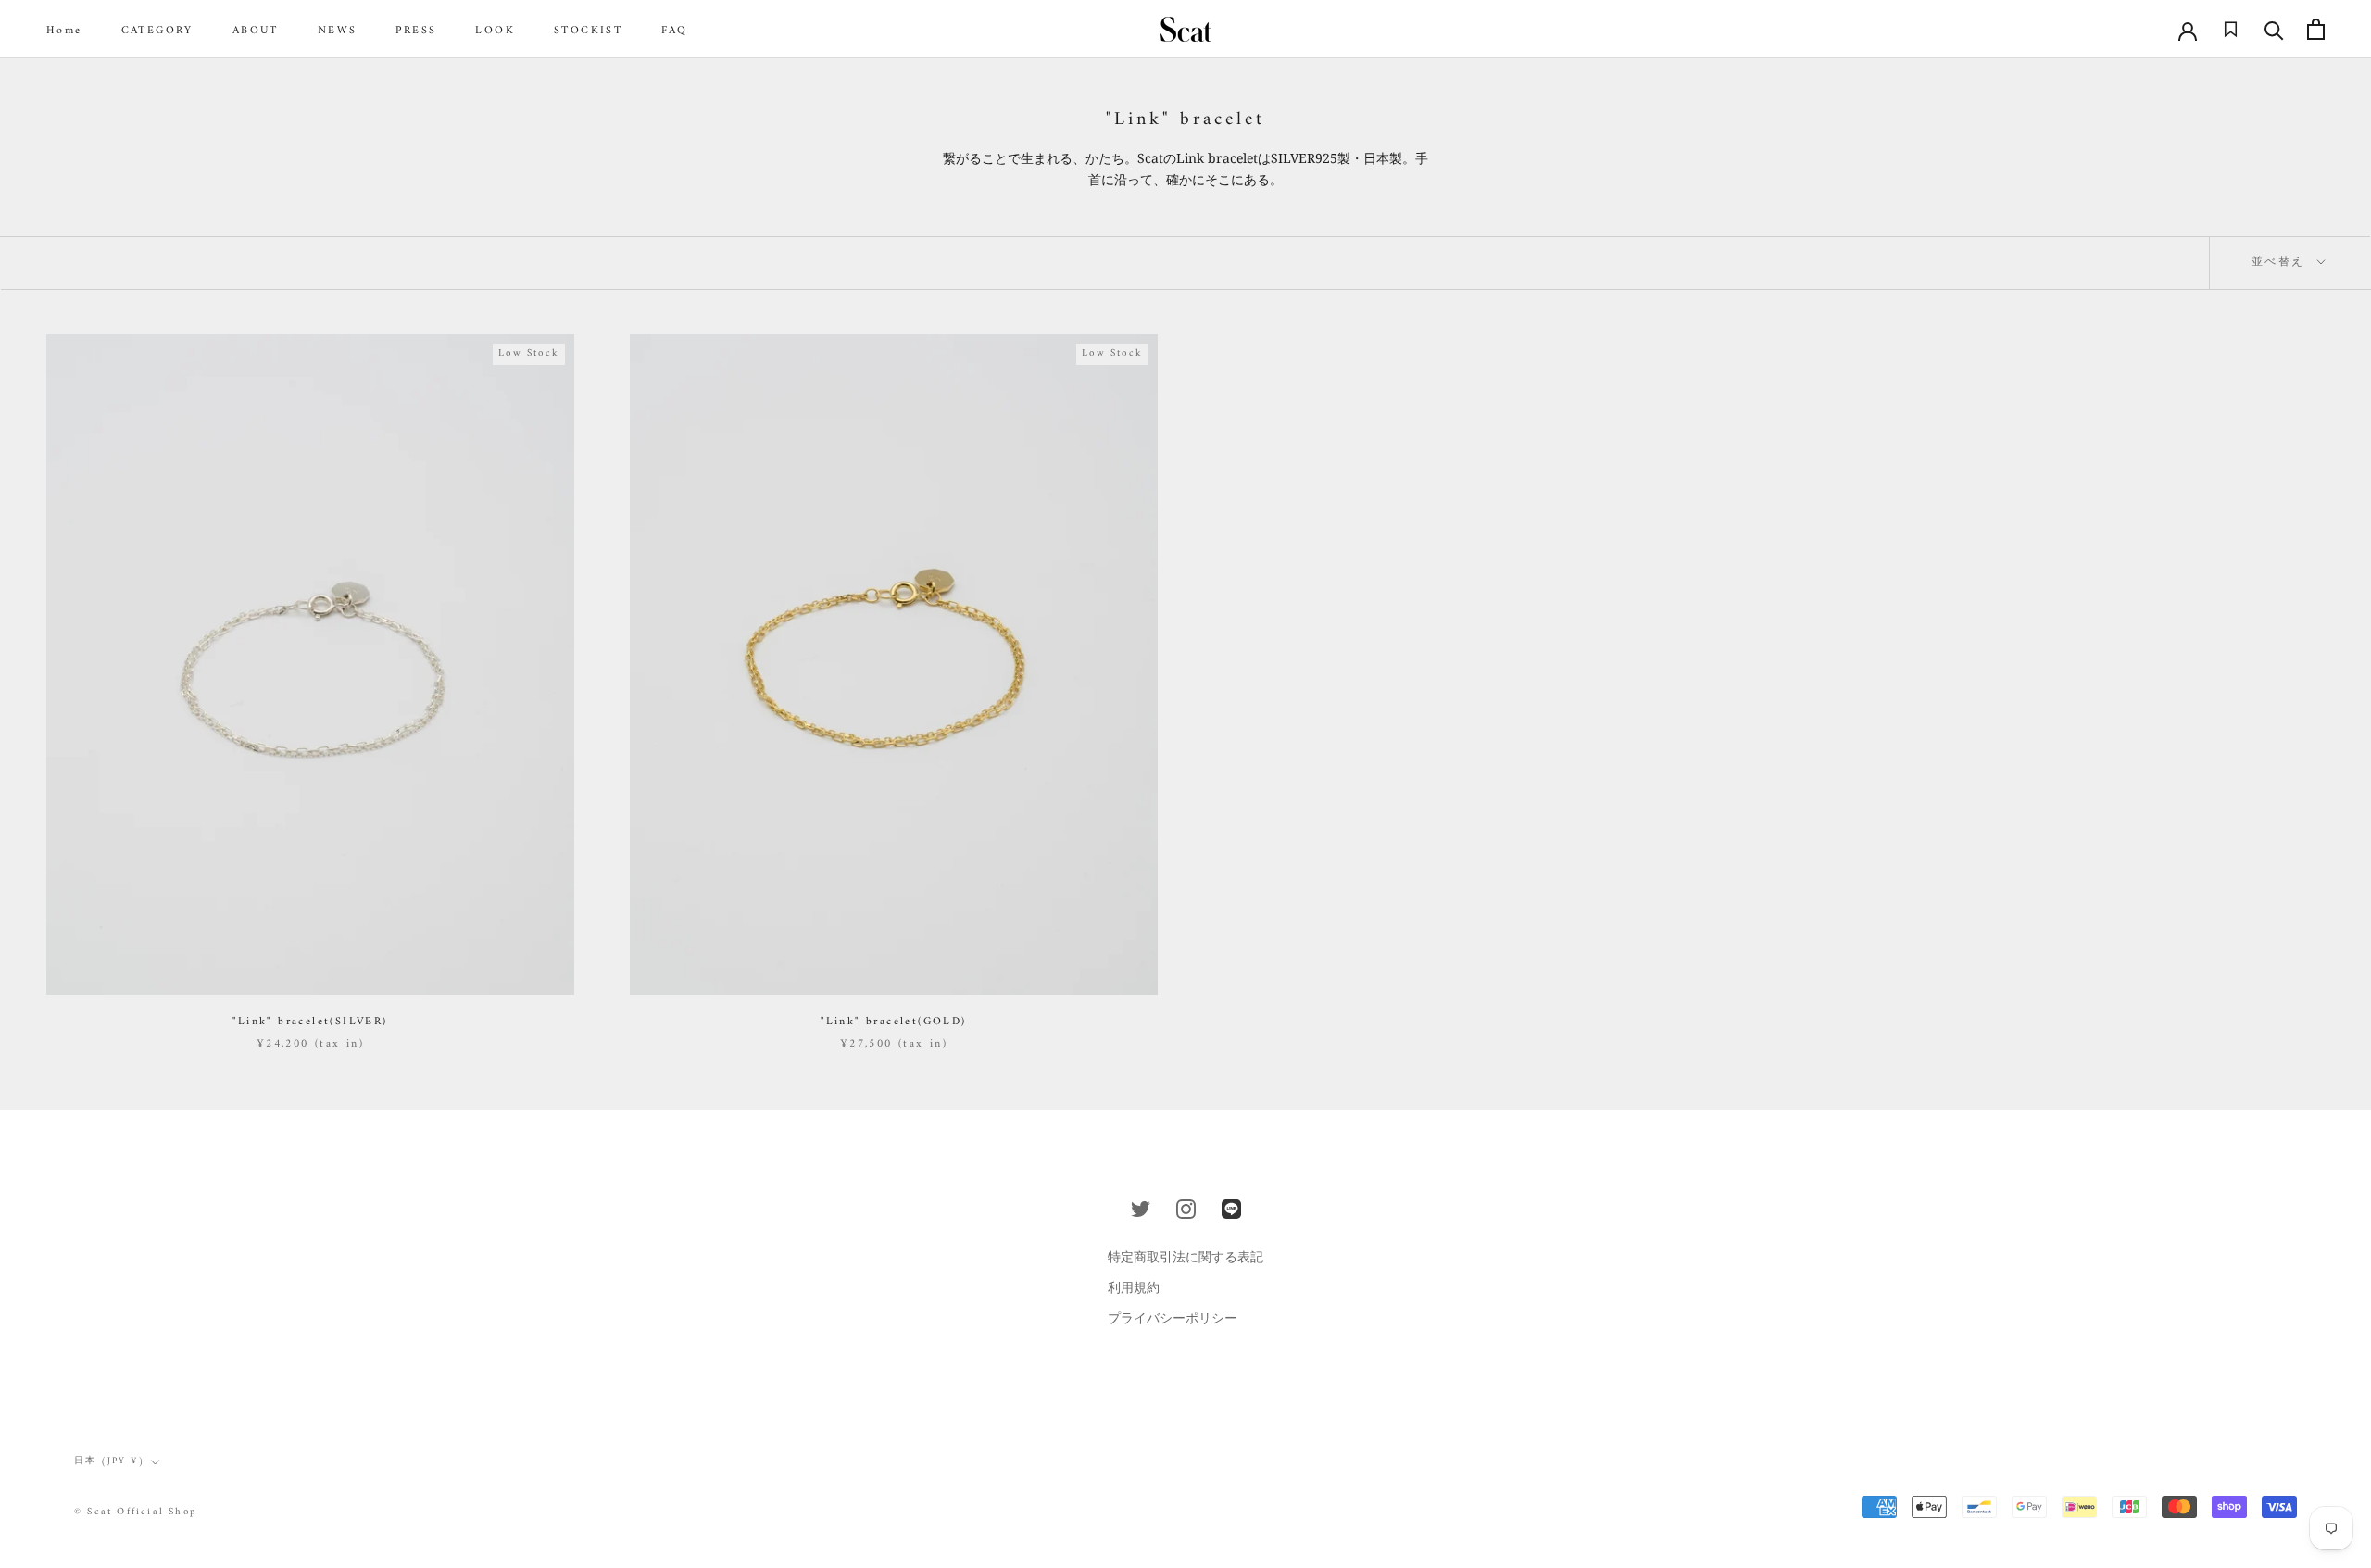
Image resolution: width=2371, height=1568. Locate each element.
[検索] (2274, 29)
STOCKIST (588, 31)
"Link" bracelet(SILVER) (310, 1022)
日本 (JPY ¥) (110, 1461)
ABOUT (256, 31)
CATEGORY (157, 31)
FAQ (674, 31)
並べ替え (2281, 263)
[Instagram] (1186, 1209)
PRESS (416, 31)
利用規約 (1134, 1287)
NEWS (338, 31)
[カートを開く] (2316, 29)
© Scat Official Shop (135, 1512)
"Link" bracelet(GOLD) (893, 1022)
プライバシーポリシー (1173, 1317)
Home (64, 31)
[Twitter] (1141, 1209)
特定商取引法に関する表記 (1185, 1256)
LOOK (495, 31)
